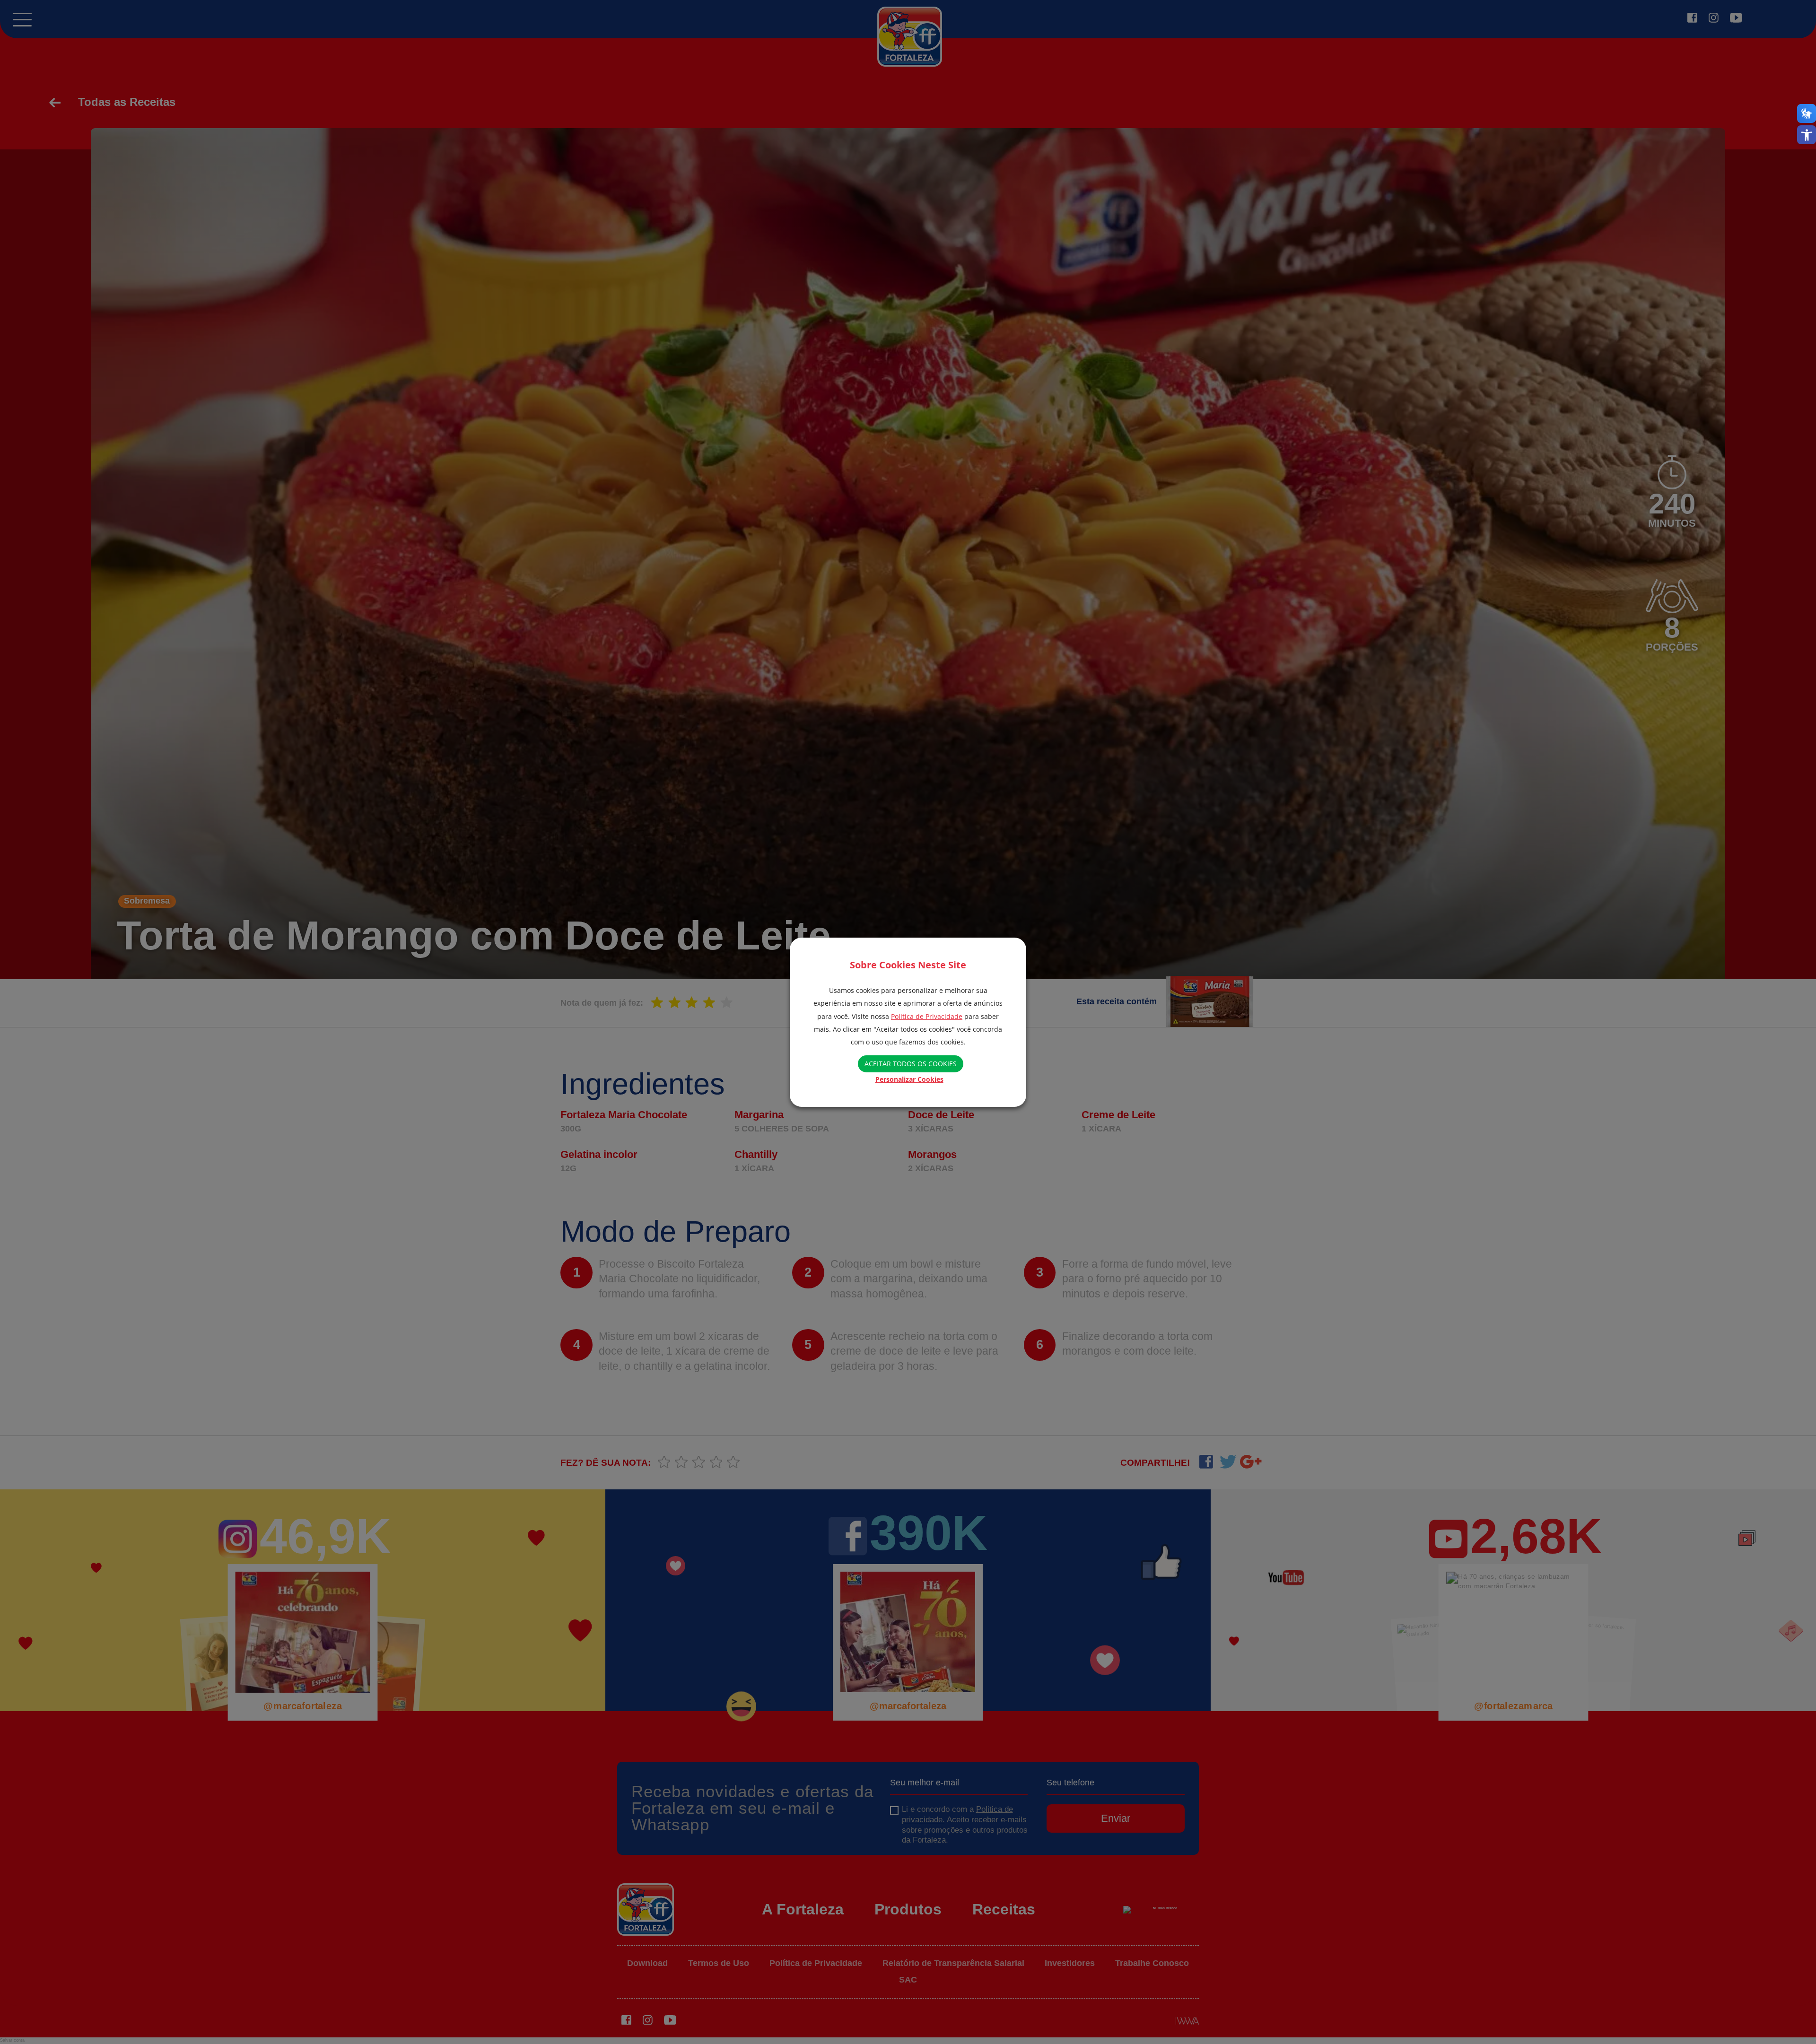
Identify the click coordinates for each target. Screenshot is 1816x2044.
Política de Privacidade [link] (927, 1016)
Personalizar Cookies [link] (909, 1079)
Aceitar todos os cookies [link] (911, 1064)
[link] (1807, 135)
